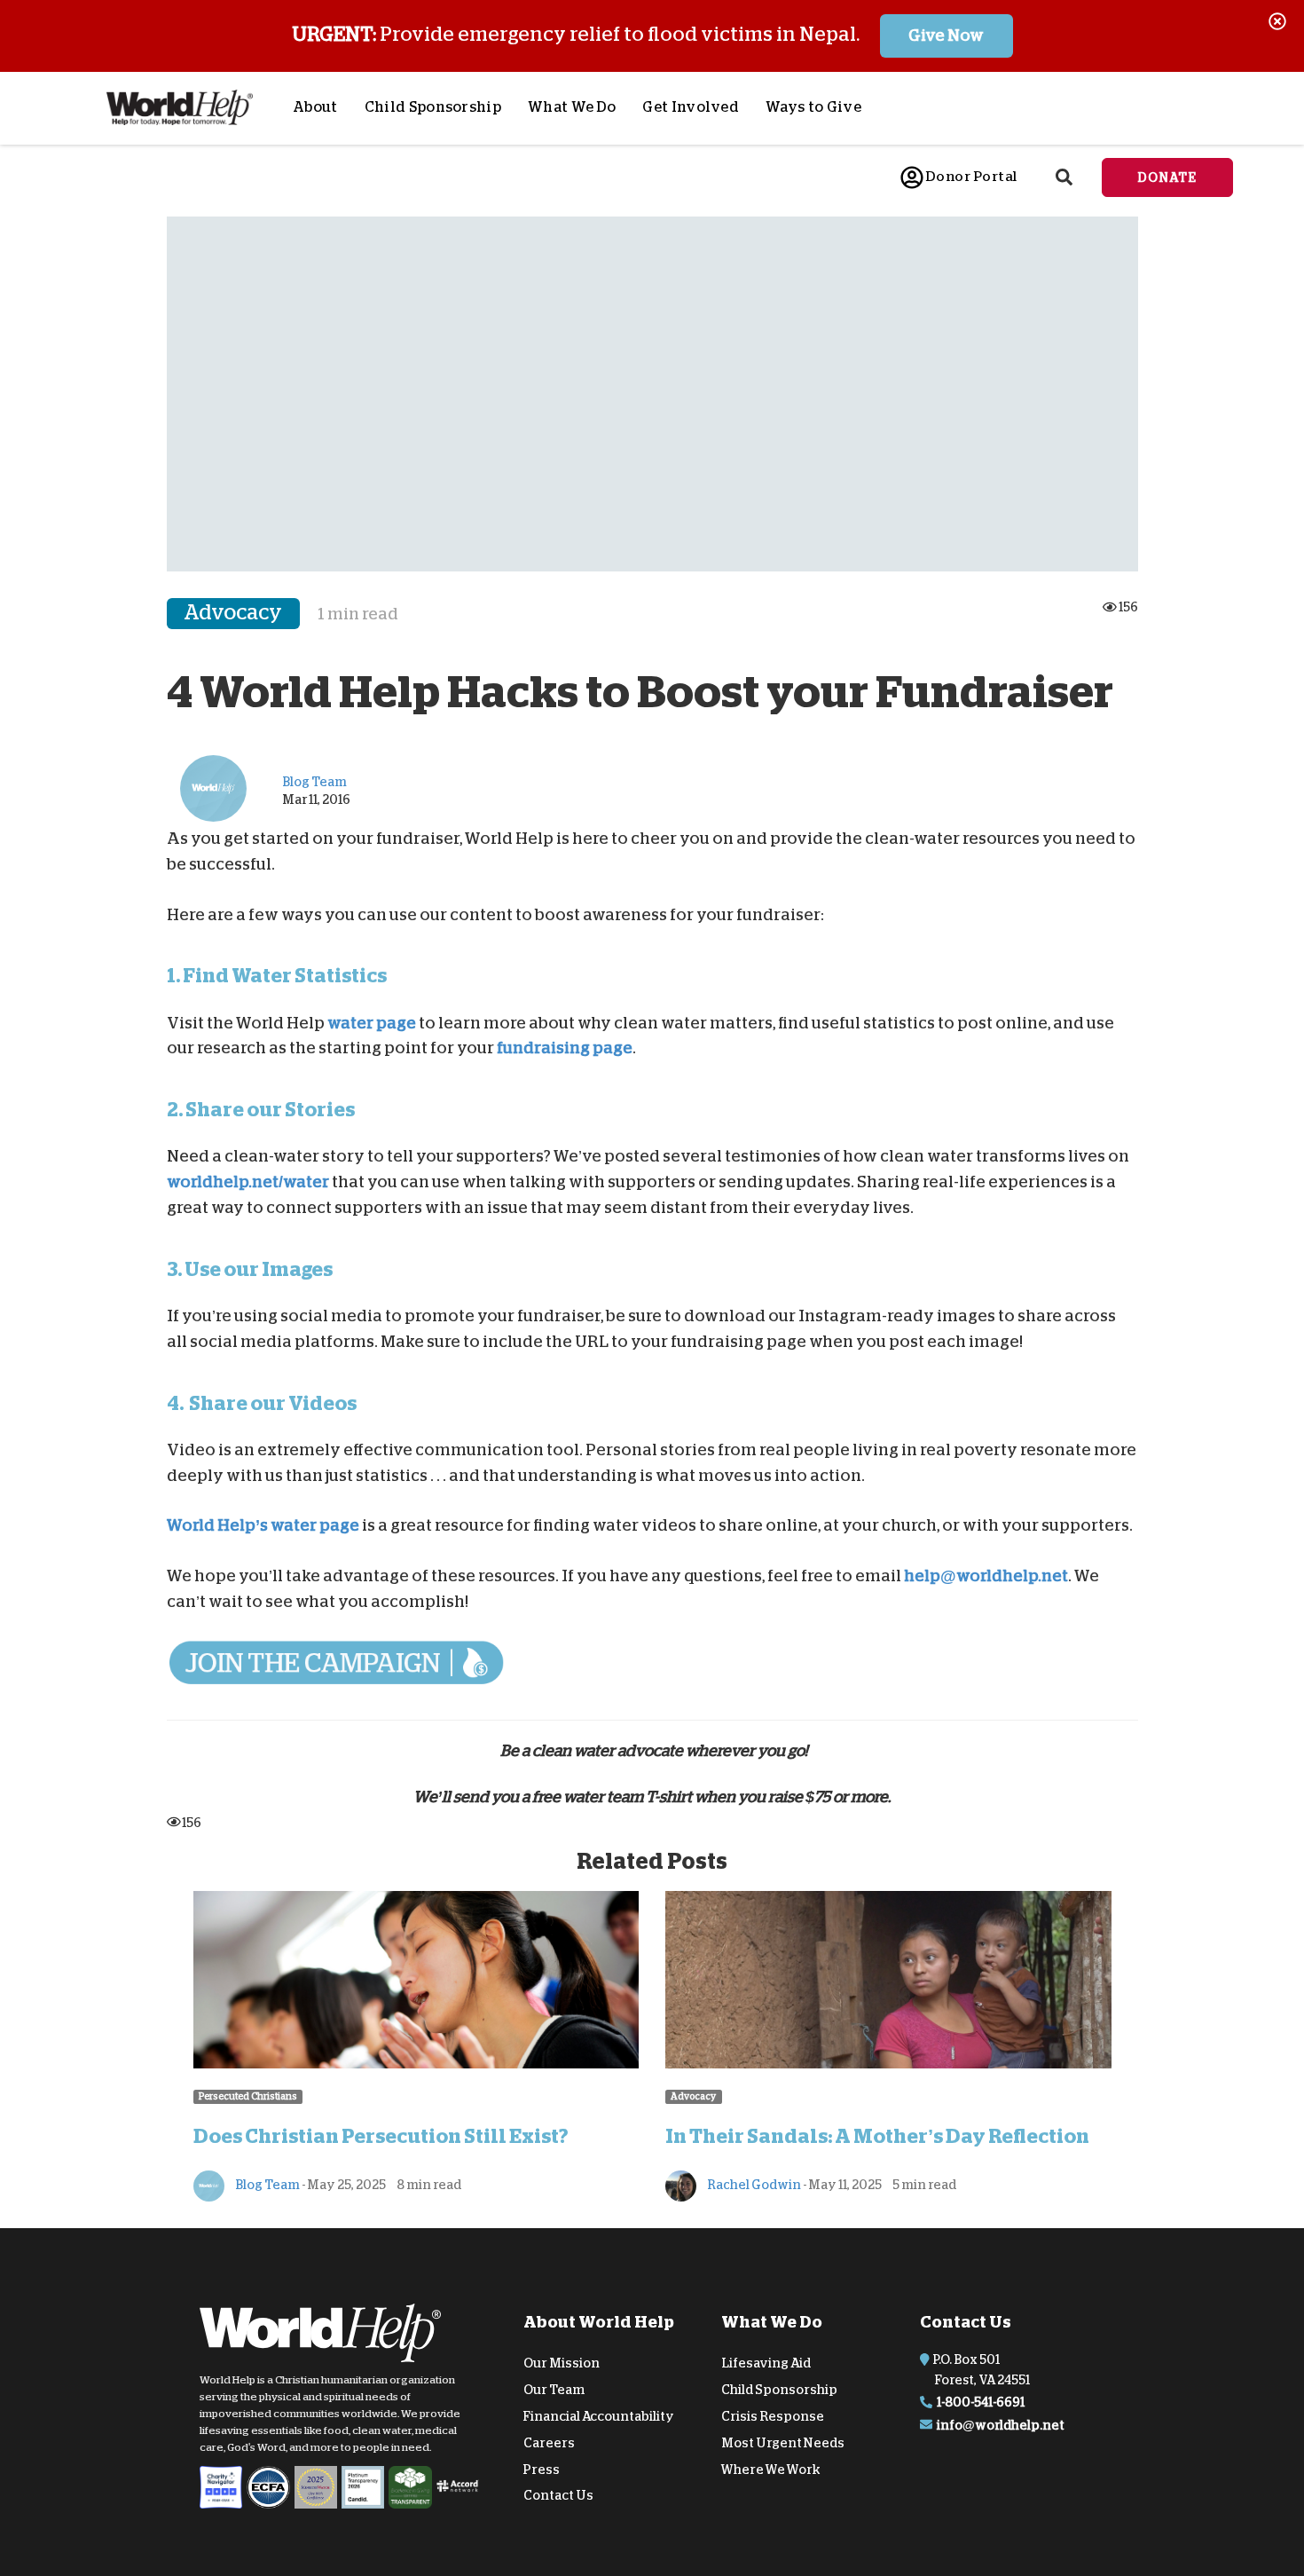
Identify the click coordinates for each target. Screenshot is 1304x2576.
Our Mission (562, 2363)
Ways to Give (813, 107)
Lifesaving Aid (766, 2363)
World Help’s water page (263, 1525)
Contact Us (558, 2495)
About (315, 107)
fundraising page (565, 1048)
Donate (1167, 177)
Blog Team (267, 2185)
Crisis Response (773, 2416)
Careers (549, 2443)
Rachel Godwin (753, 2185)
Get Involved (691, 107)
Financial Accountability (599, 2416)
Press (542, 2469)
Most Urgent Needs (783, 2443)
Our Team (554, 2390)
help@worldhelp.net (986, 1576)
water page (372, 1022)
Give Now (946, 35)
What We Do (572, 107)
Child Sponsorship (433, 107)
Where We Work (771, 2469)
